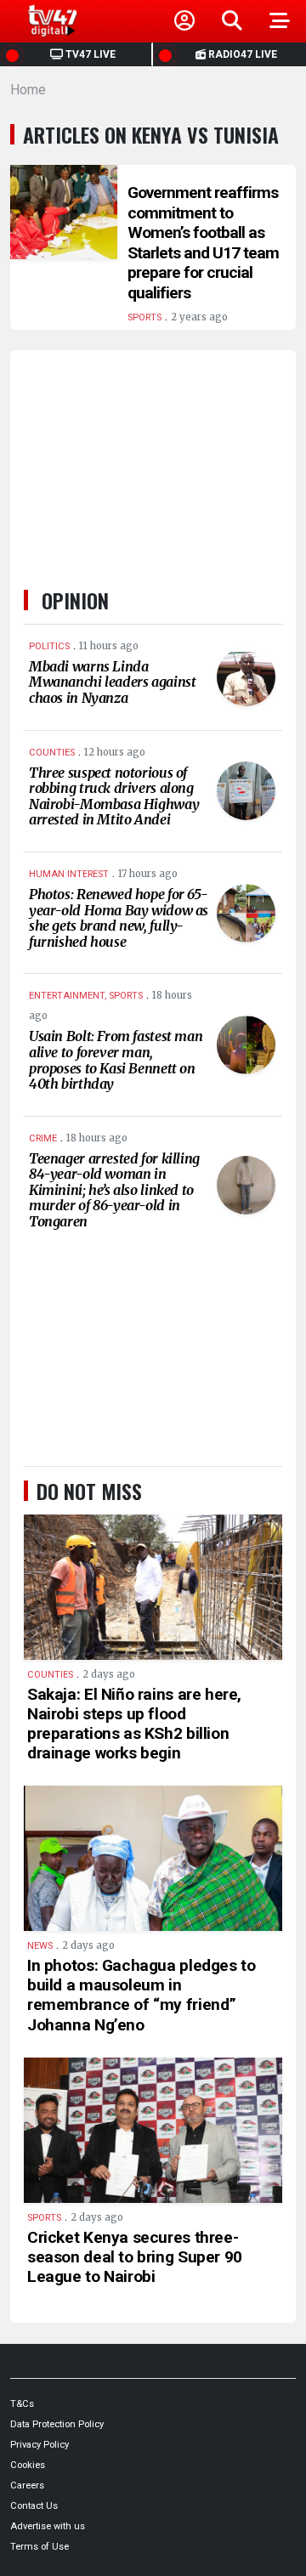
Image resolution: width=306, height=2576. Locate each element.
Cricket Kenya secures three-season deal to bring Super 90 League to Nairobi (135, 2257)
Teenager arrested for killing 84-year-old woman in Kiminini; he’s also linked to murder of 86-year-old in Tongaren (114, 1190)
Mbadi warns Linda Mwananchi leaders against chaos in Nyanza (112, 682)
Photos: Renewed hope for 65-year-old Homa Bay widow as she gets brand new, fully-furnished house (119, 918)
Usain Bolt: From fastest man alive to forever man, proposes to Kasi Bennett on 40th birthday (116, 1060)
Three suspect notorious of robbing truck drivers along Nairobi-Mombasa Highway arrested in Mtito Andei (114, 796)
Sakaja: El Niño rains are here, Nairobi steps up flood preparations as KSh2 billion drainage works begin (134, 1724)
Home (28, 90)
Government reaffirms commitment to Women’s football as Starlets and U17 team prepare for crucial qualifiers (203, 243)
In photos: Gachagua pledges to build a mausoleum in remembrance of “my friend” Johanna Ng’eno (141, 1995)
